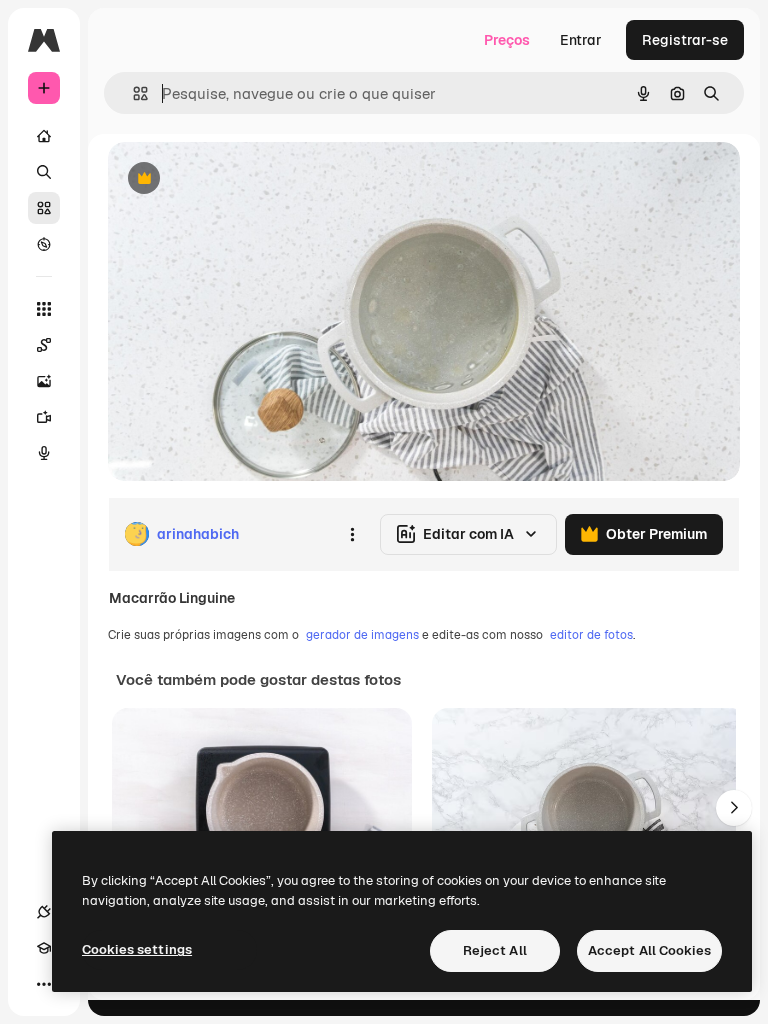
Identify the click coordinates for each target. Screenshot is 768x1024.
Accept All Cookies (649, 950)
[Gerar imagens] (44, 381)
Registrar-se (685, 40)
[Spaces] (44, 345)
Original (236, 179)
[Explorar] (44, 244)
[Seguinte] (734, 808)
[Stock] (44, 208)
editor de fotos (591, 635)
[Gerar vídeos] (44, 417)
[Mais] (44, 984)
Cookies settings (137, 949)
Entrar (581, 40)
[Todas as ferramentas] (44, 309)
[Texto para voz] (44, 453)
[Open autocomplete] (132, 93)
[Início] (44, 136)
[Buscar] (44, 172)
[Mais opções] (352, 534)
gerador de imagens (362, 635)
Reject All (495, 950)
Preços (507, 40)
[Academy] (44, 948)
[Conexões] (44, 912)
